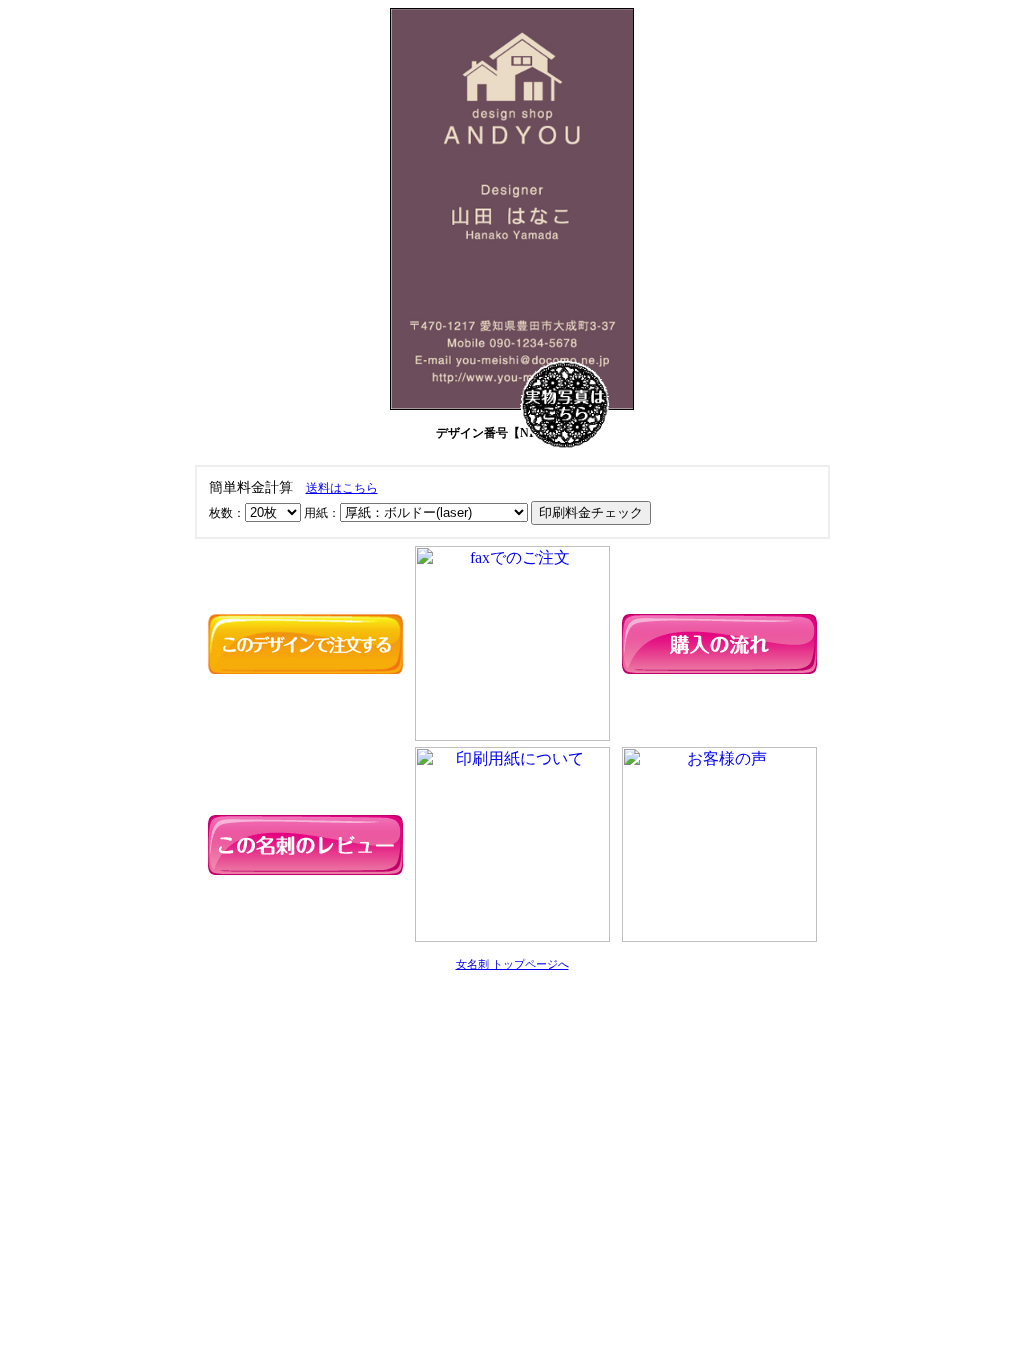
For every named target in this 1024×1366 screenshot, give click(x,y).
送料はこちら (342, 488)
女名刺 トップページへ (512, 964)
